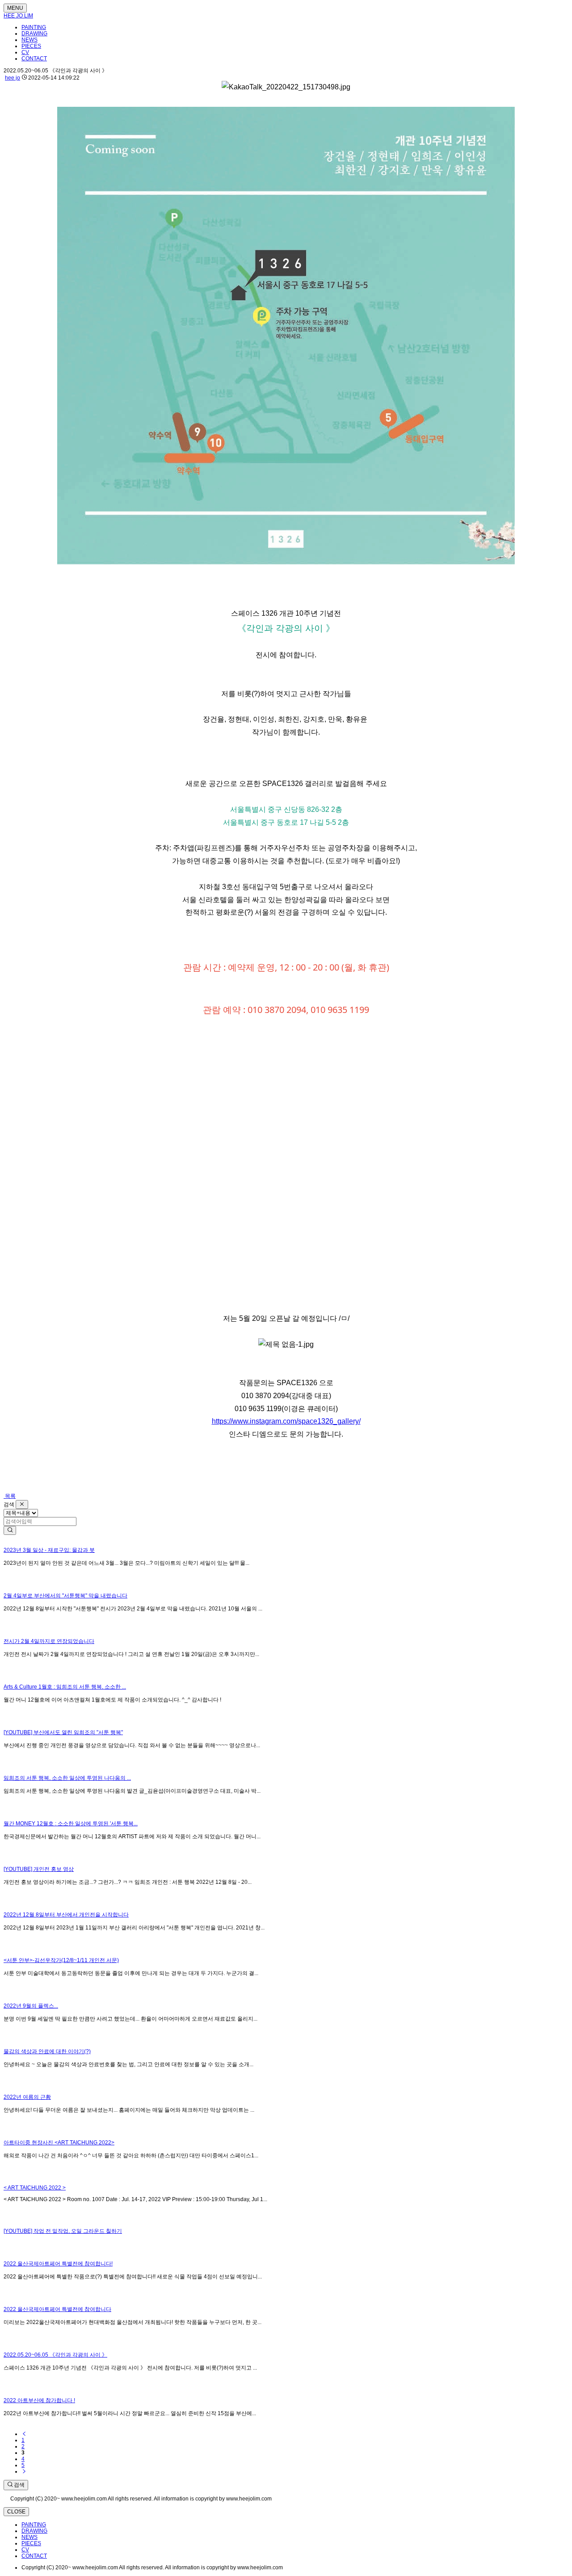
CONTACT (34, 59)
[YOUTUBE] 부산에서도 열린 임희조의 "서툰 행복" (63, 1732)
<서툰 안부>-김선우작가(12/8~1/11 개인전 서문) (61, 1960)
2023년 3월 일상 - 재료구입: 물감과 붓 (49, 1550)
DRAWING (34, 34)
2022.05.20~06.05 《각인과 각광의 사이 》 (55, 2355)
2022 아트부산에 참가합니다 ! (39, 2400)
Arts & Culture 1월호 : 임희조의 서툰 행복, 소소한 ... (65, 1687)
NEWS (29, 40)
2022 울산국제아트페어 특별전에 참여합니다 (57, 2309)
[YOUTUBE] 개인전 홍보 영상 (39, 1869)
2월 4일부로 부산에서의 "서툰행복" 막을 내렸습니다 (65, 1596)
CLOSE (16, 2512)
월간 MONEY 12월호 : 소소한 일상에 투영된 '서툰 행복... (71, 1824)
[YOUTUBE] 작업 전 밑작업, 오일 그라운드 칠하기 (63, 2231)
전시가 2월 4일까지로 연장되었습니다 (49, 1641)
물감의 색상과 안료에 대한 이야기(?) (47, 2051)
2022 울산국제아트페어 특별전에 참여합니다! (58, 2264)
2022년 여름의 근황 (27, 2097)
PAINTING (34, 27)
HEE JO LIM (18, 16)
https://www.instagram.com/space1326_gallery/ (286, 1421)
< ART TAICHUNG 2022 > (35, 2188)
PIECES (31, 46)
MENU (15, 8)
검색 (19, 2485)
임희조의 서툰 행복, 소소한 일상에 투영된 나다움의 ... (67, 1778)
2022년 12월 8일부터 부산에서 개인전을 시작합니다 (66, 1915)
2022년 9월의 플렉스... (31, 2006)
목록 (10, 1496)
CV (25, 52)
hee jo (13, 78)
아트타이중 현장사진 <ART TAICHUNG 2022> (59, 2143)
